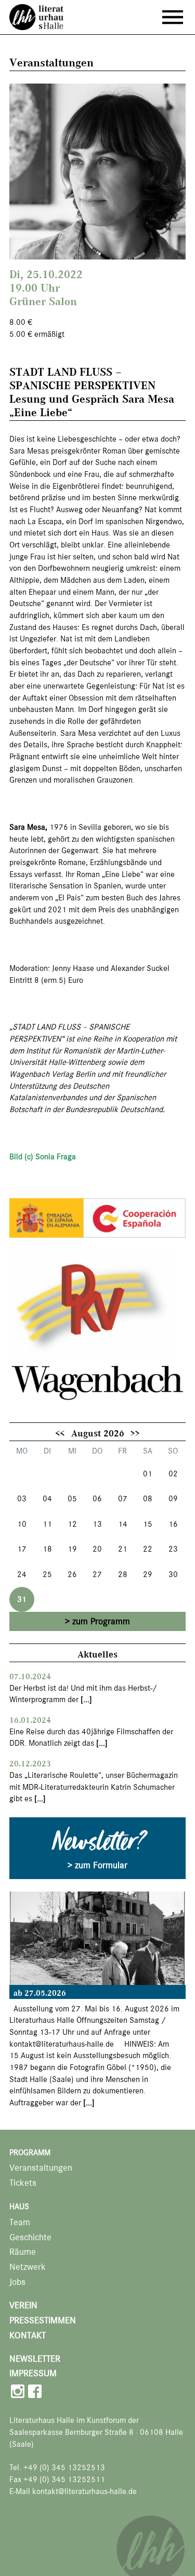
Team (20, 2222)
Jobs (17, 2282)
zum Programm (101, 1621)
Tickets (23, 2183)
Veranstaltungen (41, 2168)
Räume (23, 2252)
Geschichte (30, 2237)
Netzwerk (28, 2267)
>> (135, 1433)
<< (60, 1433)
